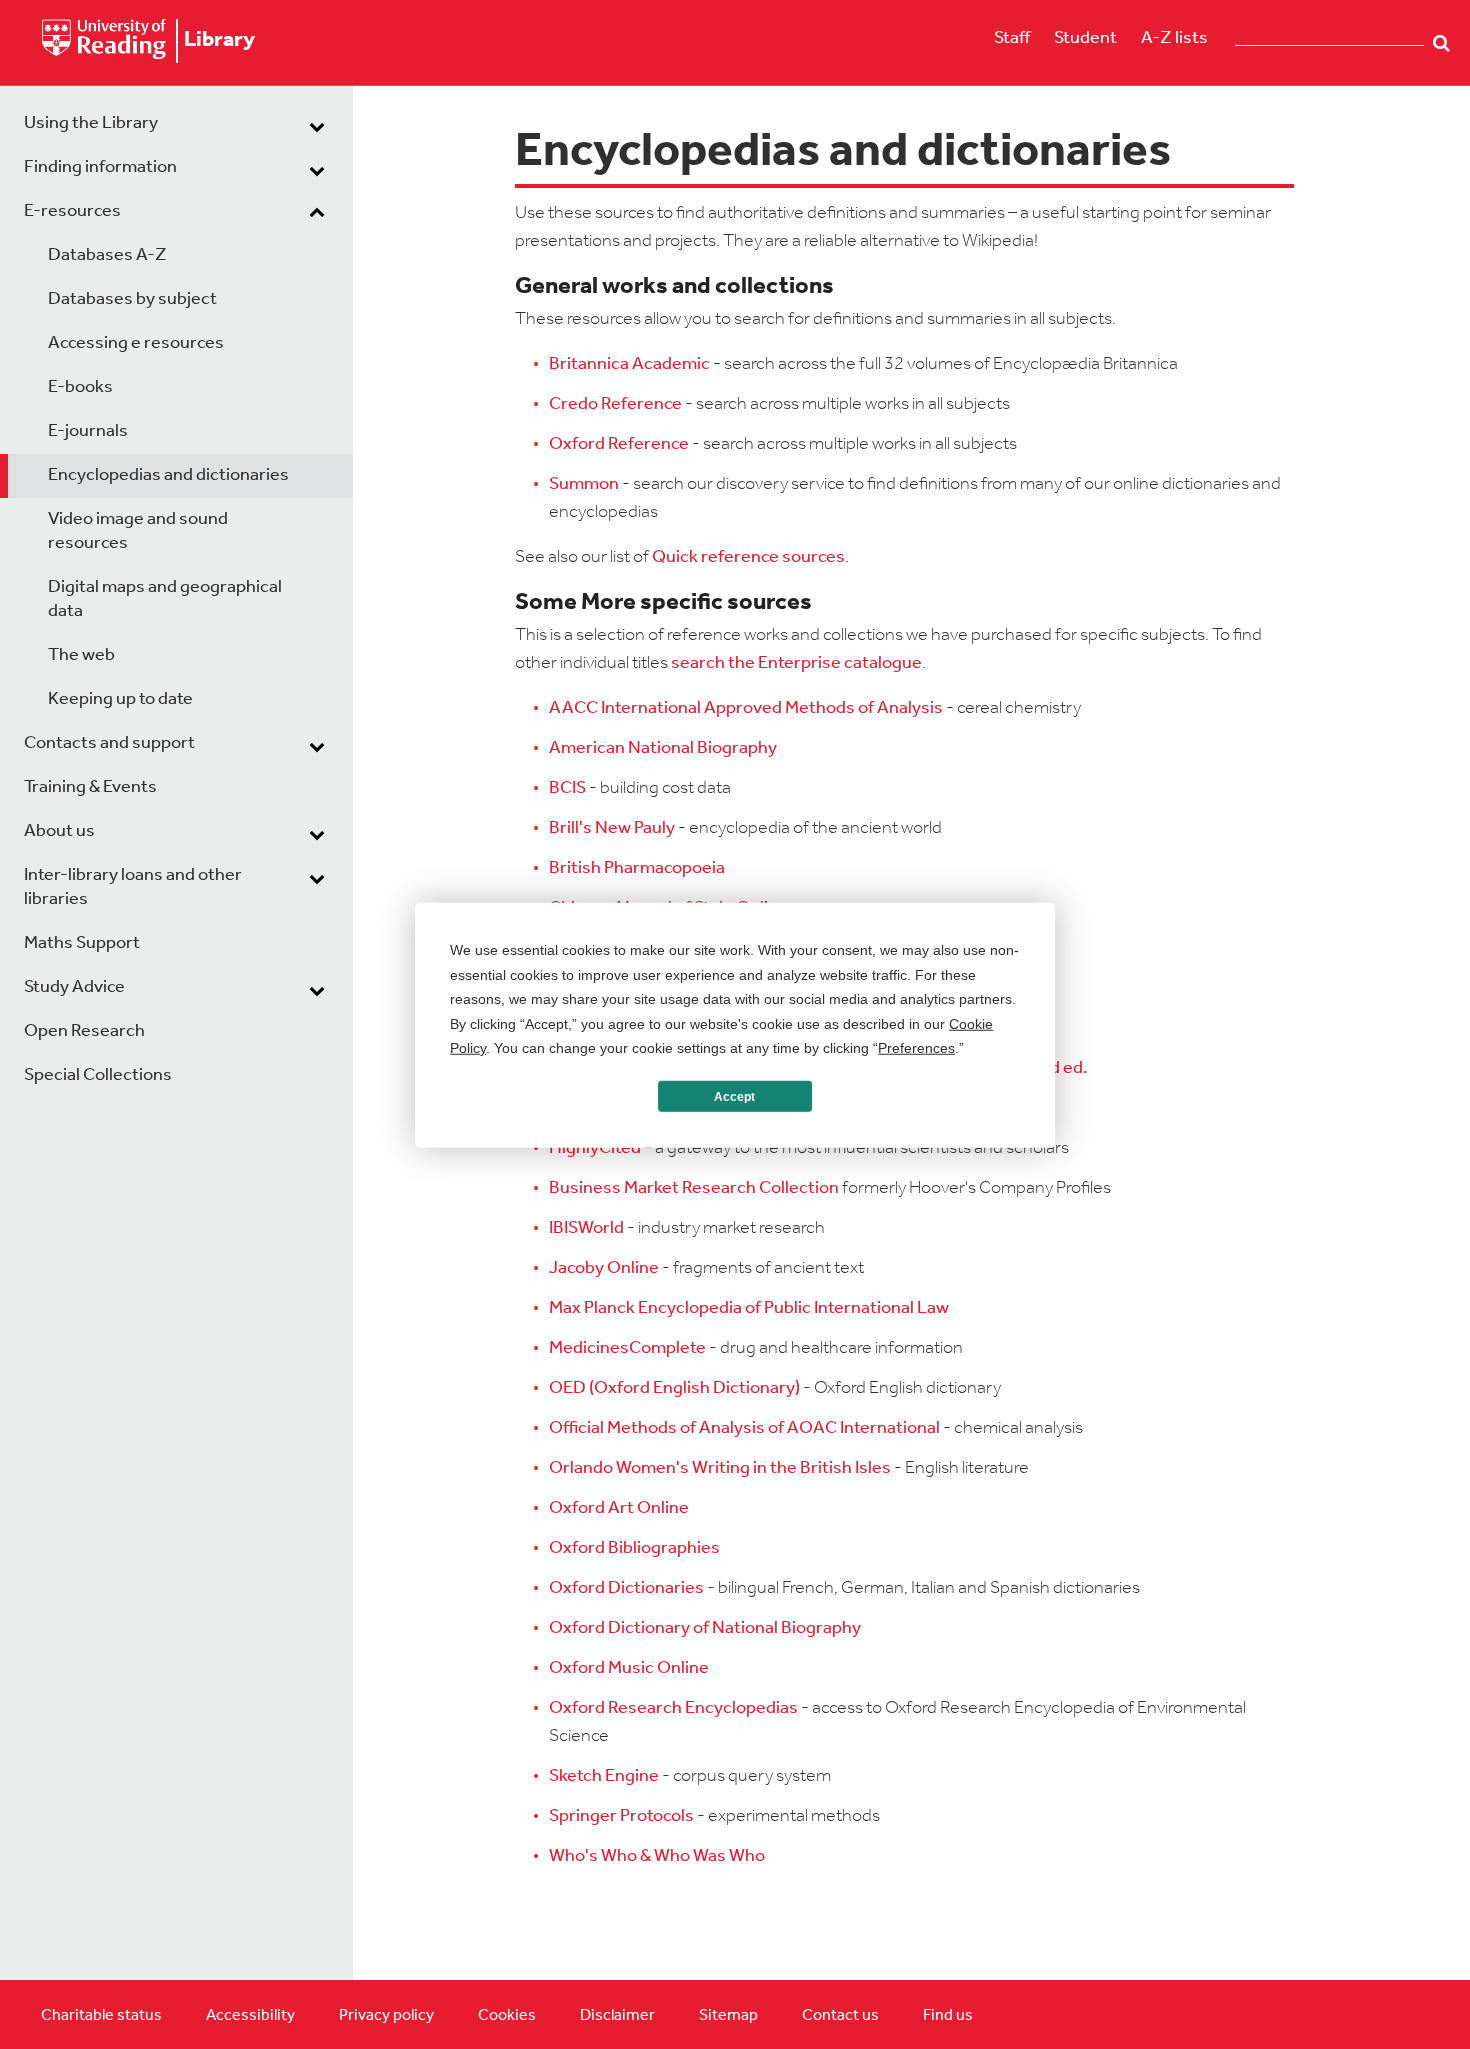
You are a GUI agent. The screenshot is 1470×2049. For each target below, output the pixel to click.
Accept (734, 1096)
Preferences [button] (916, 1047)
